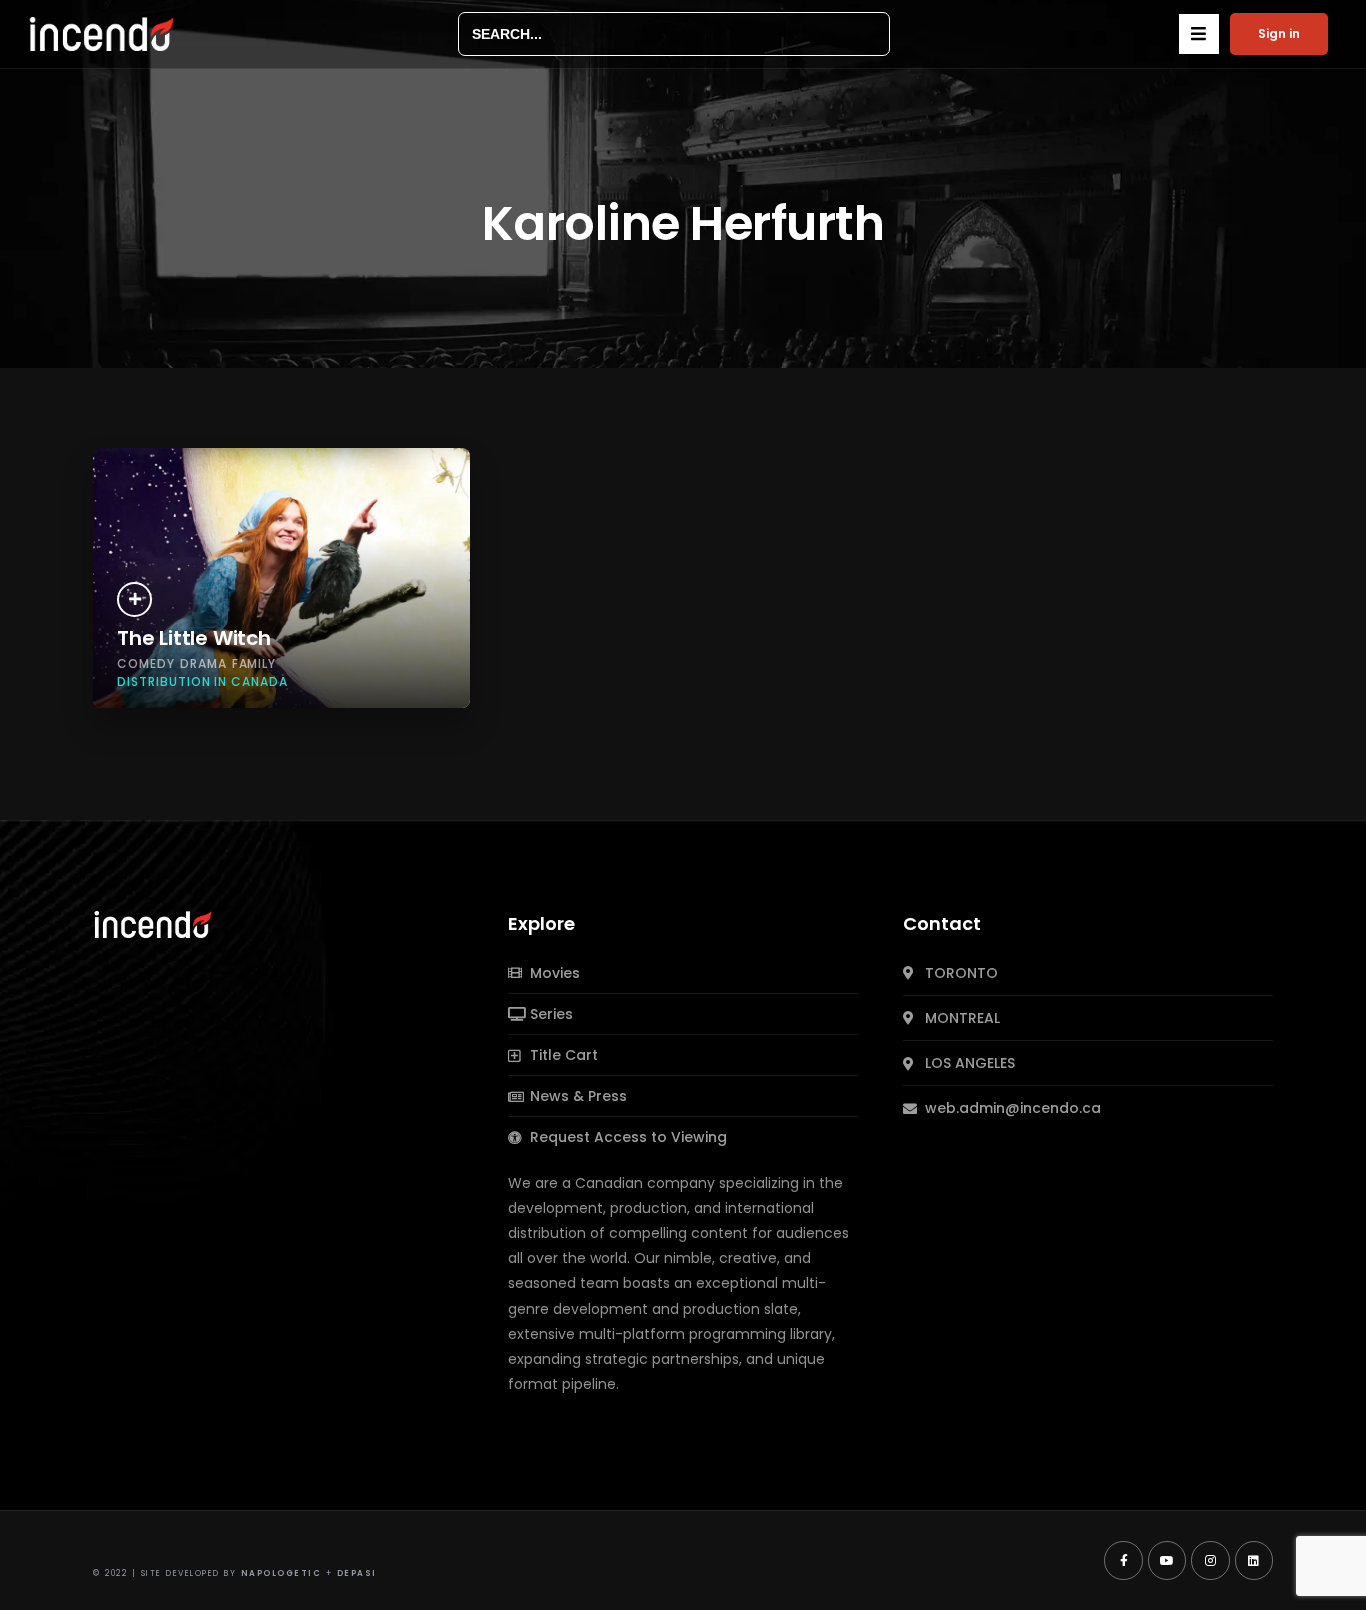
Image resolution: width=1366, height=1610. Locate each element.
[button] (1199, 34)
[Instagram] (1210, 1560)
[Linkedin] (1254, 1560)
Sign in (1279, 33)
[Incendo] (154, 923)
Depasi (357, 1573)
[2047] (134, 599)
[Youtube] (1167, 1560)
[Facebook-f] (1123, 1560)
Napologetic (281, 1573)
